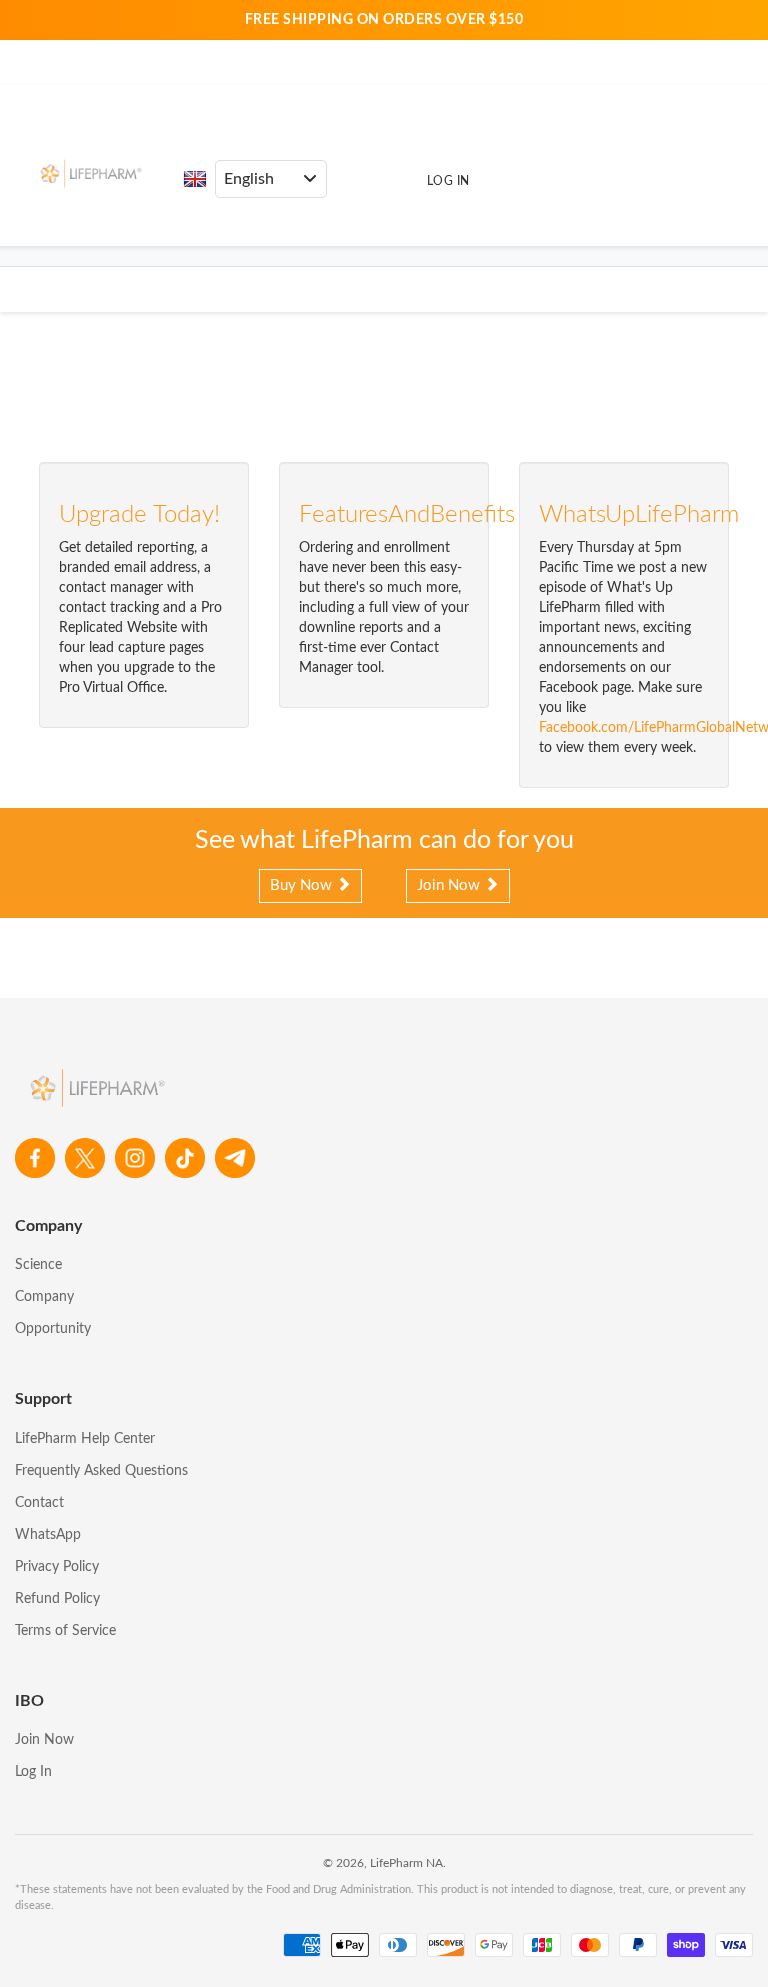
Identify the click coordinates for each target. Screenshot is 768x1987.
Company (44, 1297)
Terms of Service (65, 1631)
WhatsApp (48, 1535)
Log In (448, 181)
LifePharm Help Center (85, 1439)
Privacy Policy (57, 1567)
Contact (39, 1503)
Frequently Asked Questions (101, 1471)
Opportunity (53, 1329)
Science (38, 1265)
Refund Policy (57, 1599)
